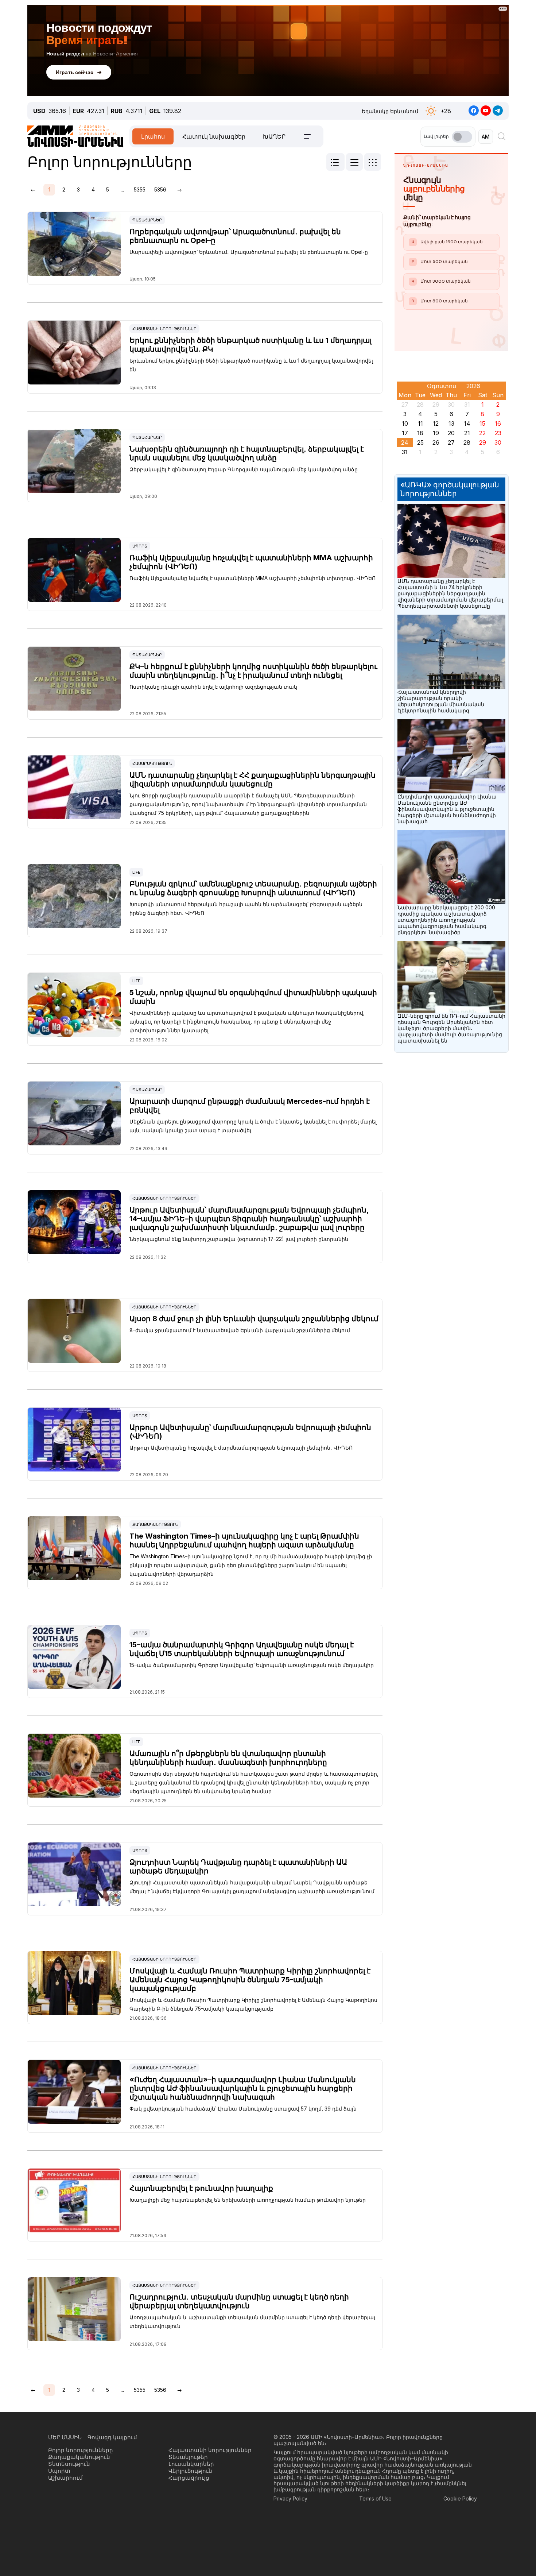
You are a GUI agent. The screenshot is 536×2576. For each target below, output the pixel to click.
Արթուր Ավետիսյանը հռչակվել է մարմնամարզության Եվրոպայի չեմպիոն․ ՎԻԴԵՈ (241, 1448)
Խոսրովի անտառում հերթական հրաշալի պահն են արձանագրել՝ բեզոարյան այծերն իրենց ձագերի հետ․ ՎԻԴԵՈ (246, 908)
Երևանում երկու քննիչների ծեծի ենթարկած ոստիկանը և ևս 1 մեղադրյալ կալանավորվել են (251, 365)
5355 (140, 189)
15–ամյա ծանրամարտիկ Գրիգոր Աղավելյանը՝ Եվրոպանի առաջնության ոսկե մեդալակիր (252, 1665)
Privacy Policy (290, 2498)
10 (405, 423)
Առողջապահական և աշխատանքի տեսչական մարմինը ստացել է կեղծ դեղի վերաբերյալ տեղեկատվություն (252, 2322)
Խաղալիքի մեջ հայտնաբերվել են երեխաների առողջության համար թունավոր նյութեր (248, 2200)
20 (451, 433)
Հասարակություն (152, 763)
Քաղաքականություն (155, 1524)
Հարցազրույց (189, 2478)
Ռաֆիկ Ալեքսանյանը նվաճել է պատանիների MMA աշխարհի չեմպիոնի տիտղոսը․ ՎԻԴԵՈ (253, 578)
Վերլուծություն (190, 2471)
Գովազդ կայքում (112, 2437)
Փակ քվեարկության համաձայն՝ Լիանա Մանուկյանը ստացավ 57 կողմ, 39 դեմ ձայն (243, 2109)
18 (420, 433)
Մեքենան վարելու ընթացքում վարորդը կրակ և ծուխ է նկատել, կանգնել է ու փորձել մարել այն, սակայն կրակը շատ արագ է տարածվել (253, 1126)
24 (405, 442)
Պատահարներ (147, 220)
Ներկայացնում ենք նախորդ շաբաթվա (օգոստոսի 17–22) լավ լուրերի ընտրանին (239, 1239)
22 (482, 433)
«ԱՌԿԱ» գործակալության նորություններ (450, 489)
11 (420, 423)
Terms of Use (375, 2498)
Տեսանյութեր (188, 2457)
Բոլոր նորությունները (81, 2450)
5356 (160, 189)
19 (436, 433)
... (122, 189)
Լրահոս (153, 136)
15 (482, 423)
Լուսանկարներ (191, 2464)
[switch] (462, 137)
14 (467, 423)
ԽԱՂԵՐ (274, 136)
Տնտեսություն (69, 2464)
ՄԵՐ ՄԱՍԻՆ (65, 2437)
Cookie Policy (460, 2498)
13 (451, 423)
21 (467, 433)
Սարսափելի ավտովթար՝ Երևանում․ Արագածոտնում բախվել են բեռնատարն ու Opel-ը (249, 252)
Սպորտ (140, 546)
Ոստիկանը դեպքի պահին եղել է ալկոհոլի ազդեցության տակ (213, 687)
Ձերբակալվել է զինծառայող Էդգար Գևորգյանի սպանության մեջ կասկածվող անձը (244, 469)
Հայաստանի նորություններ (164, 329)
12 (436, 423)
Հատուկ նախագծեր (214, 136)
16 (498, 423)
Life (136, 872)
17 (405, 433)
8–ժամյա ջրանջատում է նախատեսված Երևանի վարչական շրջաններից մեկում (240, 1330)
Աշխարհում (65, 2478)
